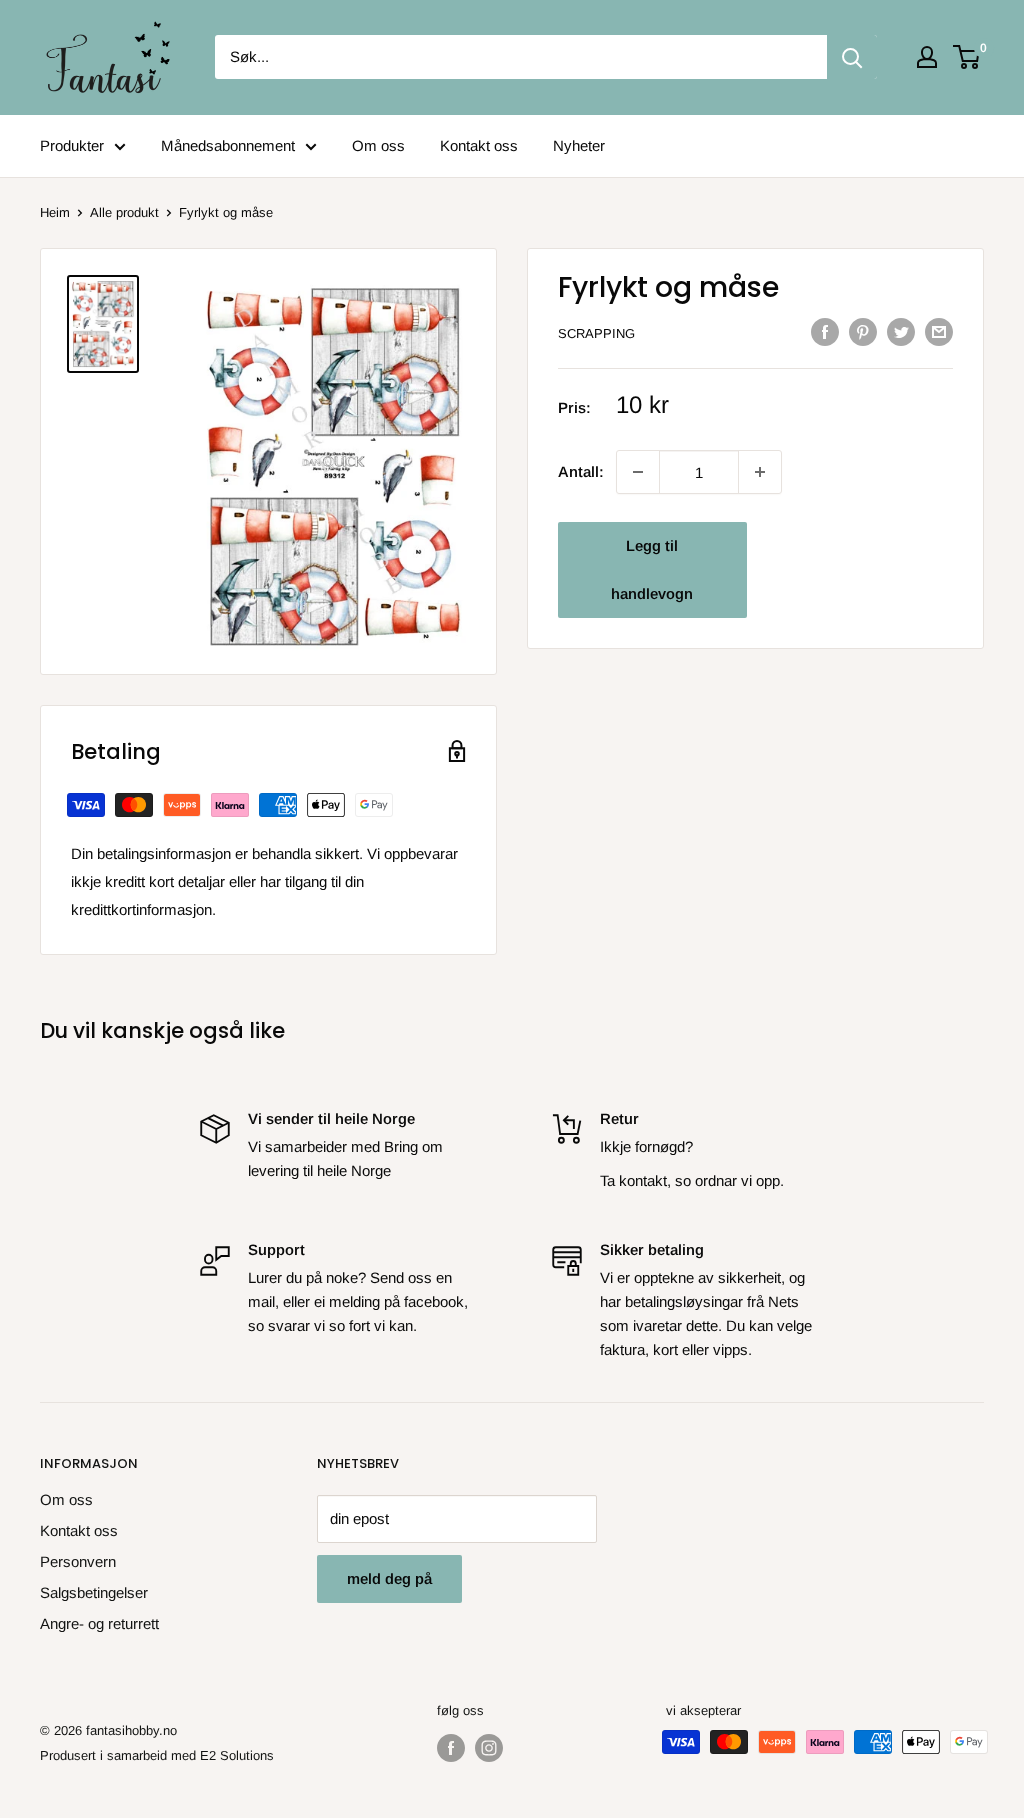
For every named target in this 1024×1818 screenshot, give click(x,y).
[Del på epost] (939, 331)
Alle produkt (124, 212)
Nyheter (579, 145)
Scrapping (596, 333)
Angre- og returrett (99, 1623)
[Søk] (852, 57)
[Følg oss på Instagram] (489, 1748)
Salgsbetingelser (94, 1592)
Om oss (378, 145)
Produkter (72, 145)
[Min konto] (927, 57)
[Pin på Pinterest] (863, 331)
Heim (55, 212)
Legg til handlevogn (652, 569)
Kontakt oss (479, 145)
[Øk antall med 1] (638, 472)
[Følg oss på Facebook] (451, 1748)
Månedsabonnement (228, 145)
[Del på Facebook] (825, 331)
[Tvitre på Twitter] (901, 331)
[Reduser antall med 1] (760, 472)
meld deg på (389, 1578)
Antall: (581, 471)
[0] (967, 57)
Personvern (78, 1561)
